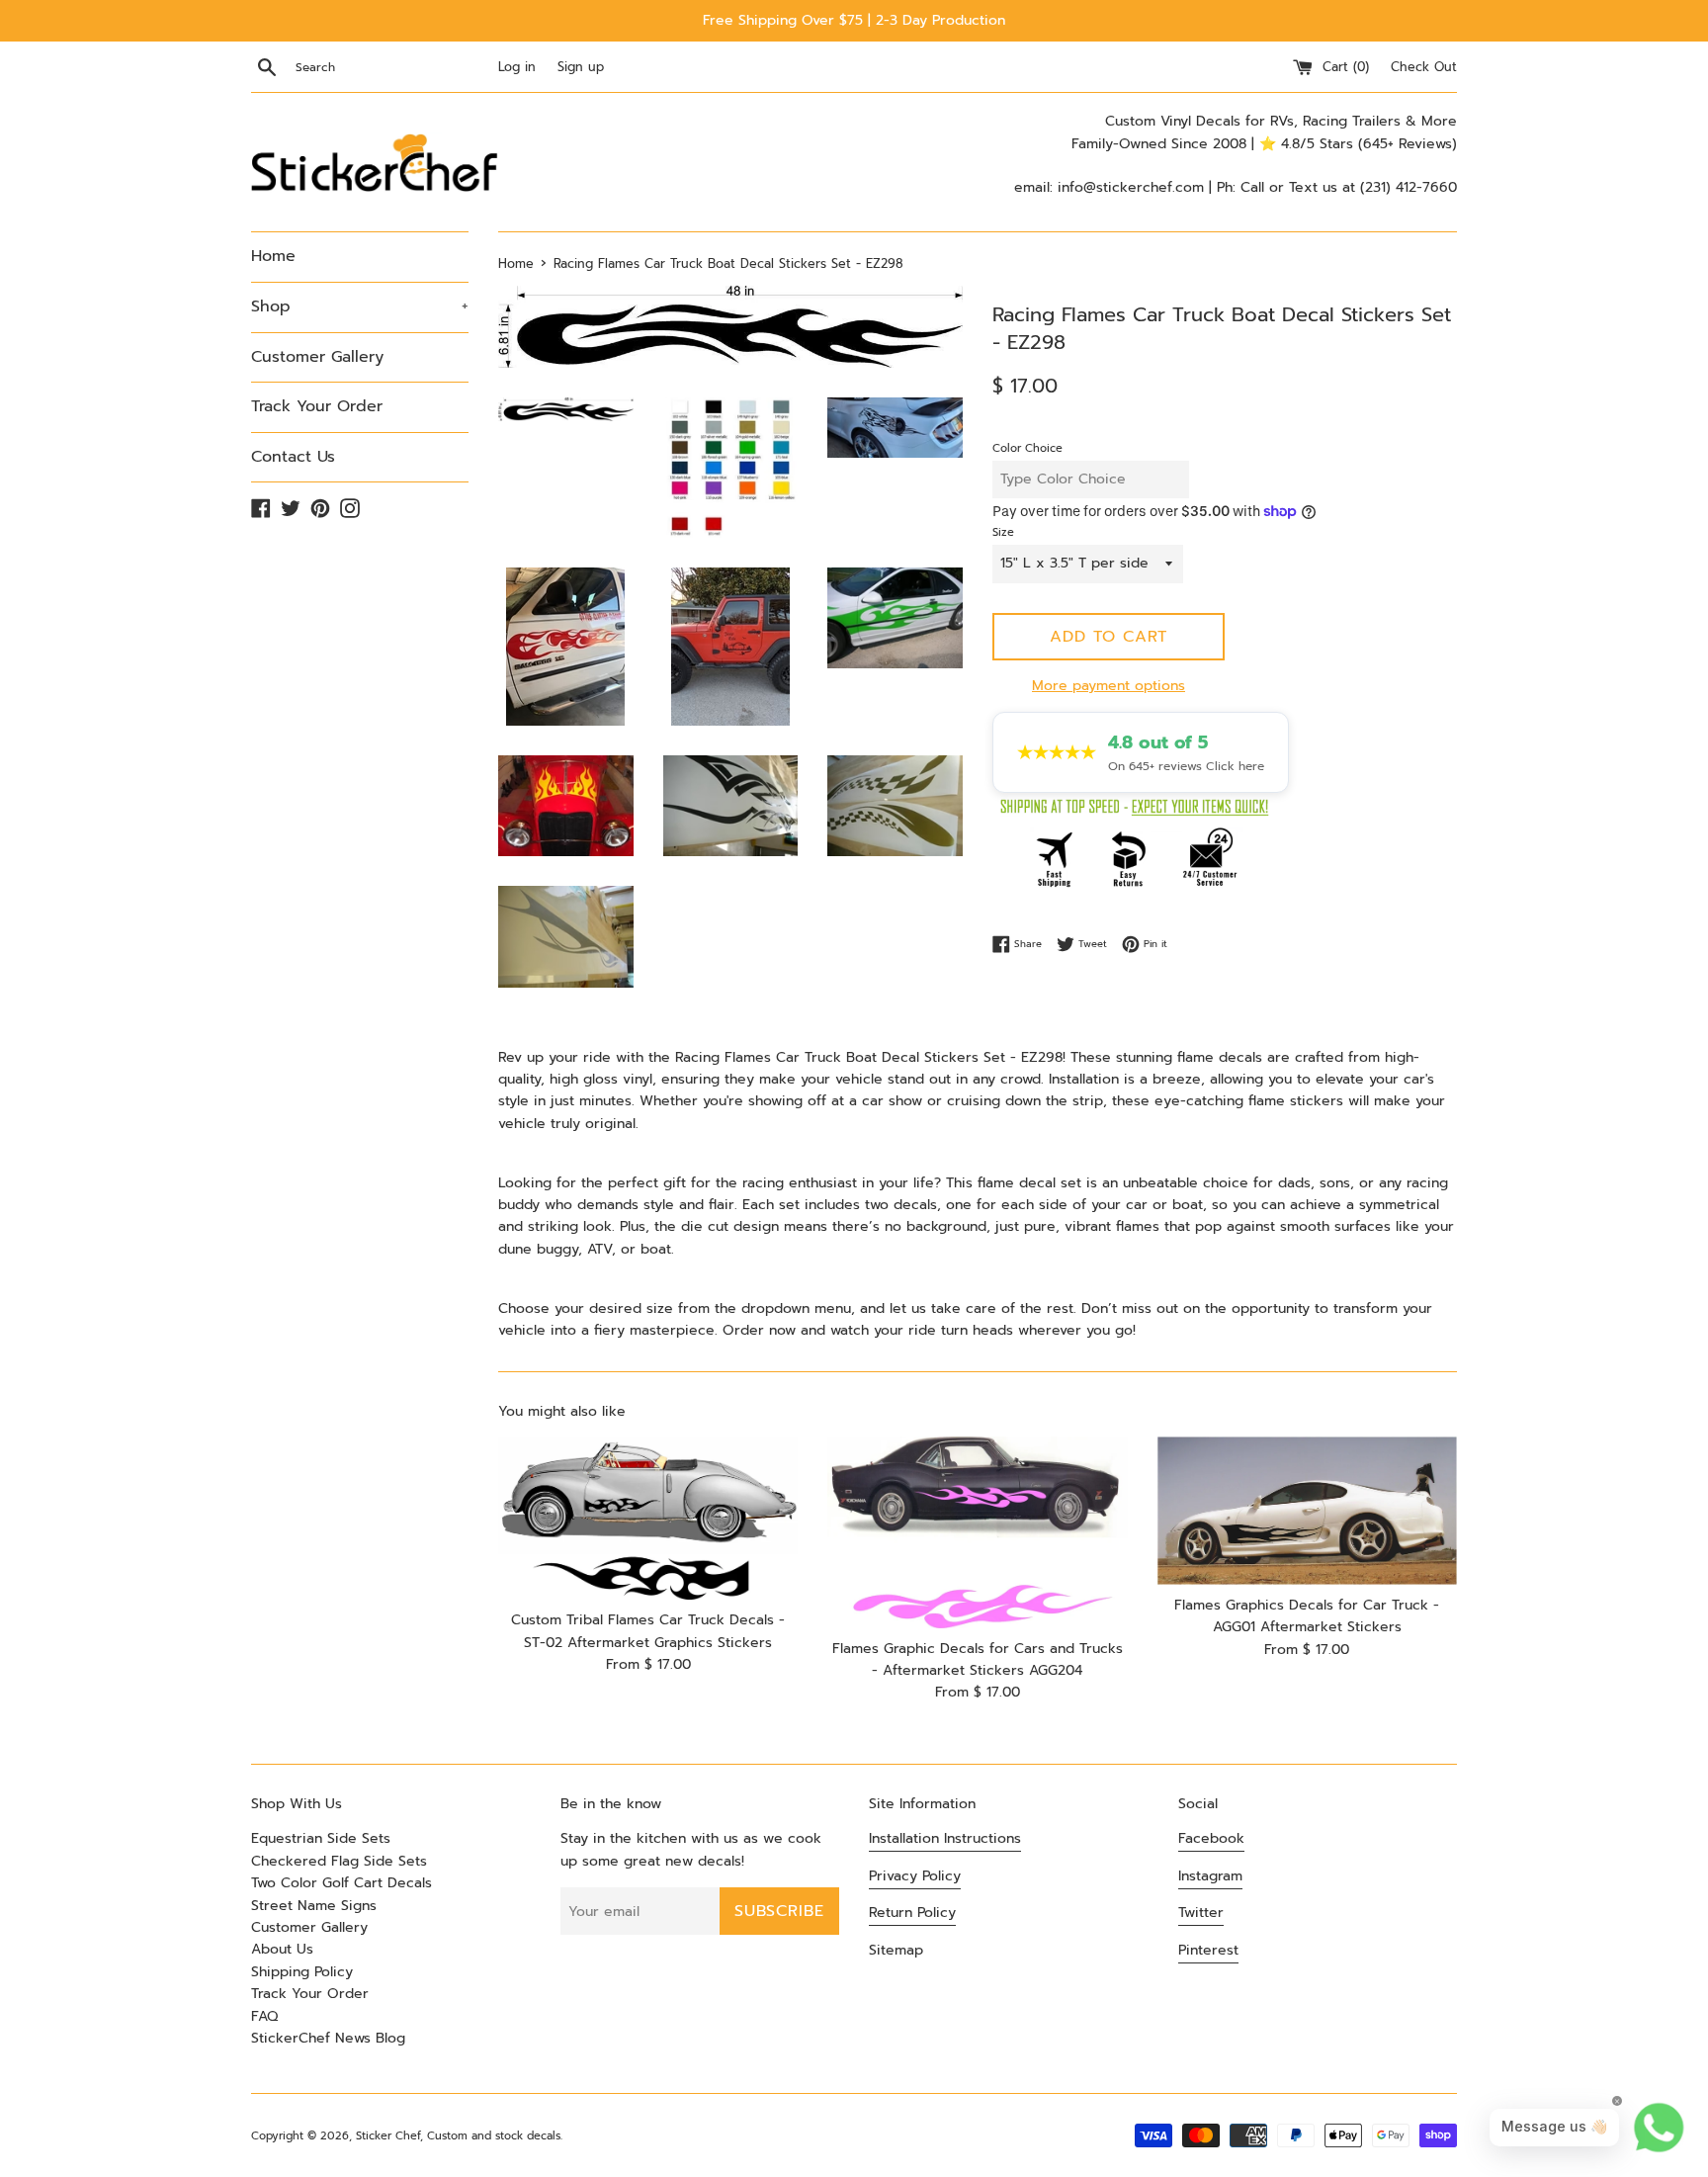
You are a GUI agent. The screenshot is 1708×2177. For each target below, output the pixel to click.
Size (1003, 532)
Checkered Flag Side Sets (339, 1861)
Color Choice (1027, 448)
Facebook (1211, 1838)
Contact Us (293, 457)
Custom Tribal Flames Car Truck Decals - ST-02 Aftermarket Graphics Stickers (648, 1631)
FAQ (264, 2016)
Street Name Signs (314, 1906)
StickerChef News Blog (328, 2038)
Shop (360, 306)
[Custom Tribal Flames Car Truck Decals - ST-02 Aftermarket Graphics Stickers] (648, 1519)
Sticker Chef (388, 2136)
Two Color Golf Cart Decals (342, 1883)
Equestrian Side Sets (321, 1838)
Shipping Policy (302, 1972)
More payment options (1109, 686)
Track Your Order (317, 406)
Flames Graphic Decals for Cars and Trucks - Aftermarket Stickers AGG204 (978, 1659)
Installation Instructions (945, 1838)
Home (273, 256)
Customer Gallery (317, 357)
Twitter (1201, 1913)
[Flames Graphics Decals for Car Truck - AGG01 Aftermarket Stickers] (1307, 1511)
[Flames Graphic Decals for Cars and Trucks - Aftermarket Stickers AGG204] (977, 1532)
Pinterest (1208, 1950)
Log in (517, 67)
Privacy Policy (915, 1876)
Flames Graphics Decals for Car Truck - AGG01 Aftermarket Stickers (1307, 1616)
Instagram (1210, 1876)
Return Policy (912, 1913)
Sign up (581, 67)
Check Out (1424, 67)
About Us (282, 1949)
